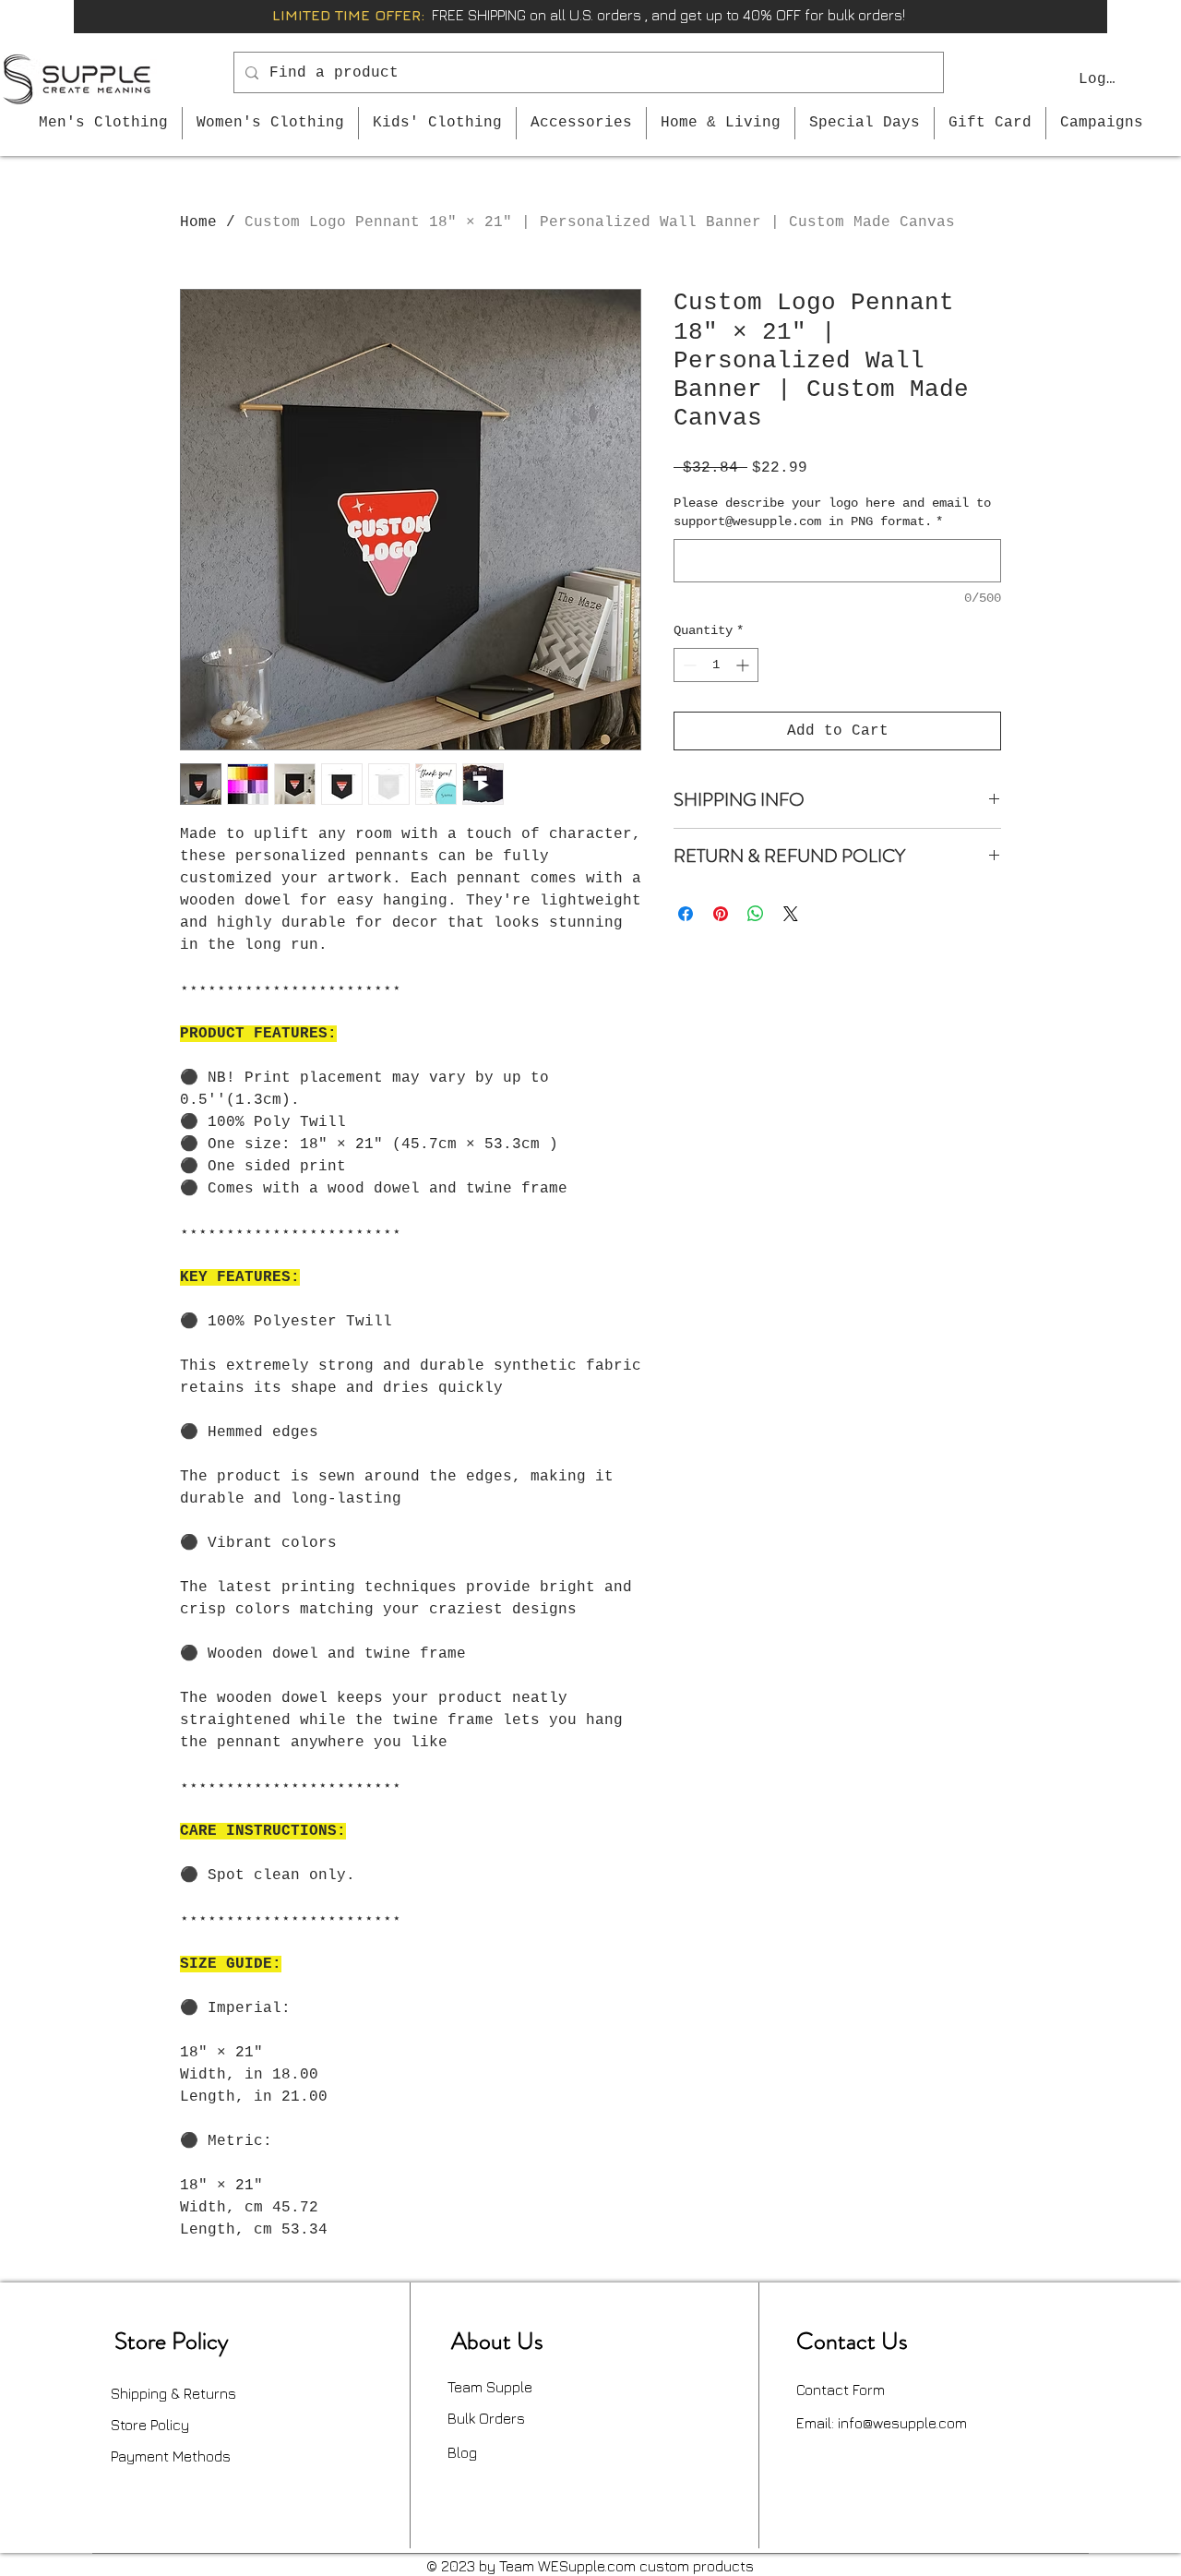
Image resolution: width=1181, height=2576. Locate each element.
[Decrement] (688, 665)
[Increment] (744, 665)
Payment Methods (171, 2456)
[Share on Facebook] (686, 914)
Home (198, 222)
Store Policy (150, 2425)
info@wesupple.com (902, 2423)
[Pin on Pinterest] (721, 914)
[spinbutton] (716, 665)
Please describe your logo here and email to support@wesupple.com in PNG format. (832, 512)
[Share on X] (791, 914)
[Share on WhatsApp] (756, 914)
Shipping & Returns (173, 2393)
